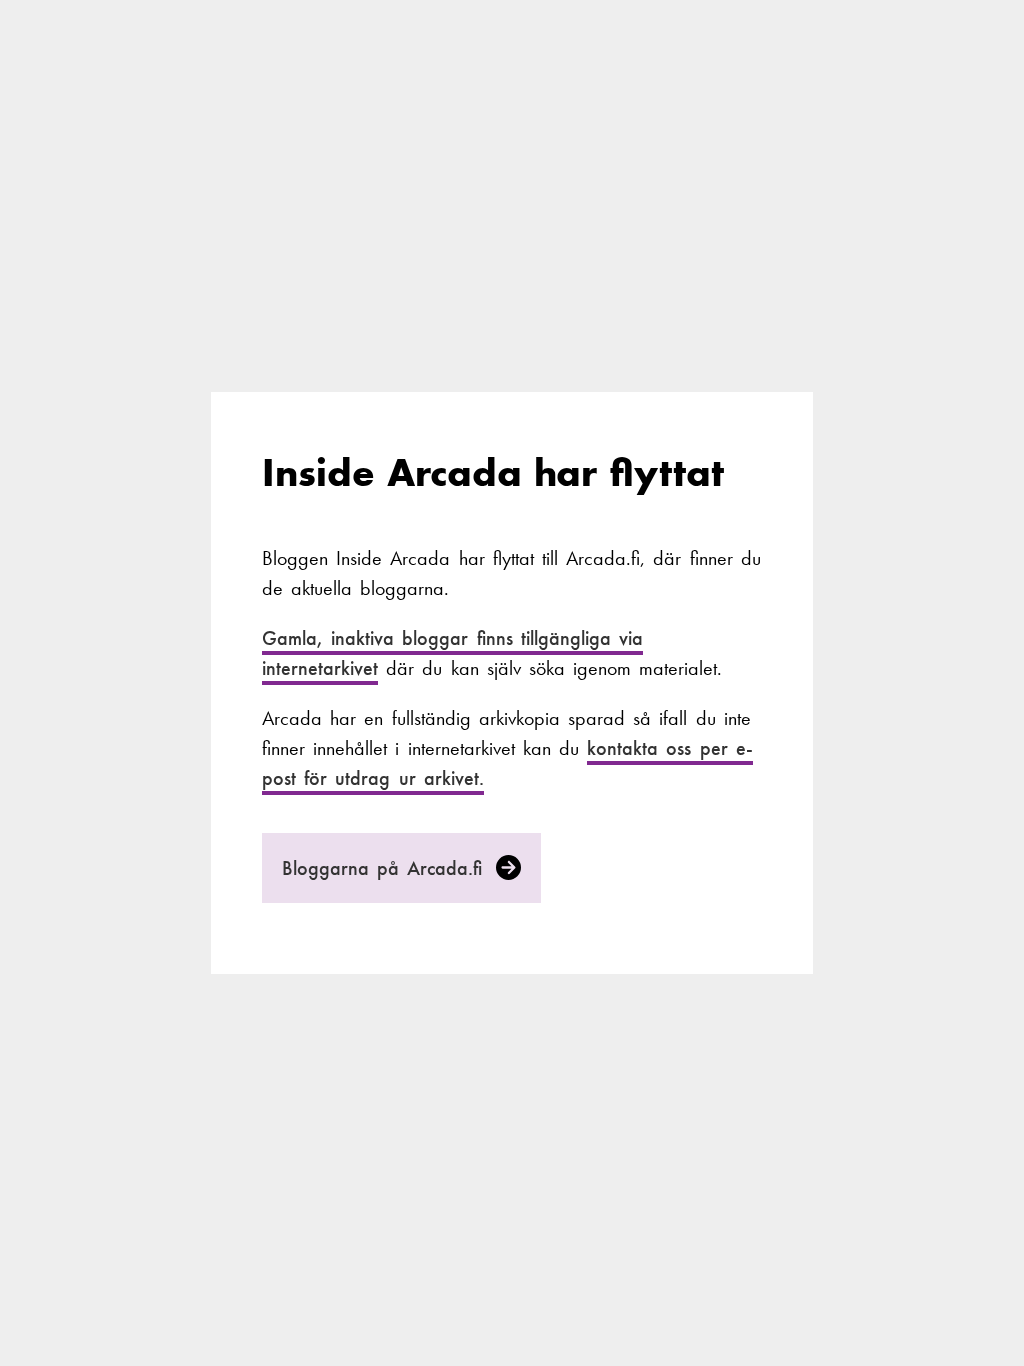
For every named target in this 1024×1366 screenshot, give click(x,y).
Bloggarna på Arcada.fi (386, 868)
